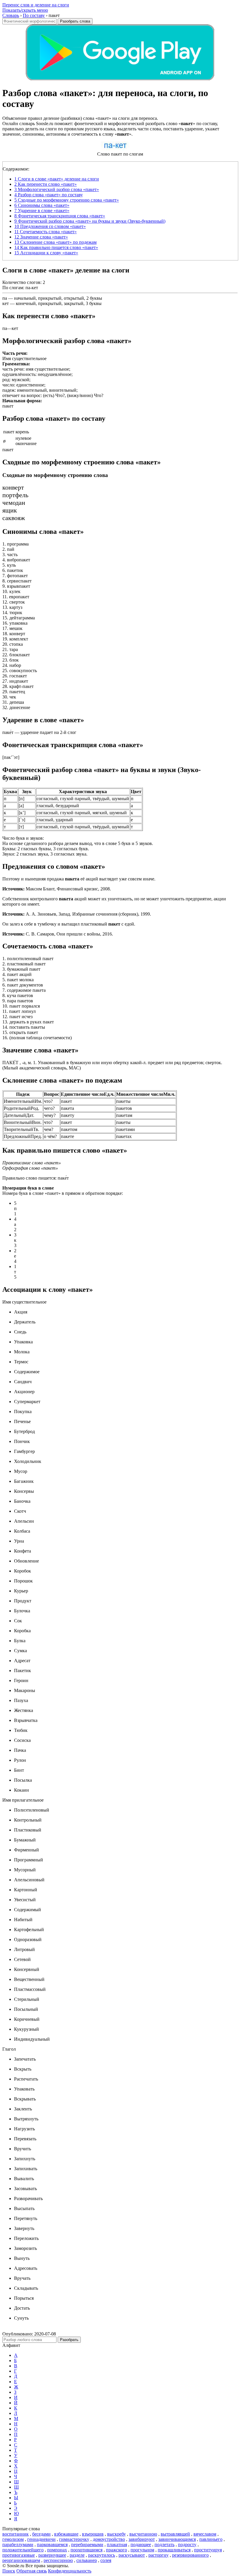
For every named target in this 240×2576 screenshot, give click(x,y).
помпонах (57, 2550)
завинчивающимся (177, 2539)
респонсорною (58, 2560)
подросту (187, 2545)
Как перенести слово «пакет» (46, 184)
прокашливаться (174, 2550)
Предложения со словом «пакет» (50, 226)
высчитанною (143, 2534)
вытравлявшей (175, 2534)
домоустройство (109, 2539)
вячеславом (205, 2534)
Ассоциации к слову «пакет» (46, 253)
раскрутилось (102, 2555)
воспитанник (16, 2534)
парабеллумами (18, 2545)
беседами (41, 2534)
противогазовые (19, 2555)
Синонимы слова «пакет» (42, 205)
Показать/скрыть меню (25, 10)
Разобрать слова (75, 21)
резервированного (190, 2555)
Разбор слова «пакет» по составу (49, 195)
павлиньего (211, 2539)
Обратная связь (32, 2571)
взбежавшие (66, 2534)
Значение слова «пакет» (41, 237)
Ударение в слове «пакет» (42, 211)
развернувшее (52, 2555)
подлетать (164, 2545)
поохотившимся (86, 2550)
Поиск (9, 2571)
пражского (116, 2550)
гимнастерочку (74, 2539)
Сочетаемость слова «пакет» (46, 232)
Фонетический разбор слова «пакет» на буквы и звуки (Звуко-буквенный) (90, 221)
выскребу (116, 2534)
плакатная (117, 2545)
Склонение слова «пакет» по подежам (55, 242)
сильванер (87, 2560)
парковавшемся (52, 2545)
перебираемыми (87, 2545)
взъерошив (93, 2534)
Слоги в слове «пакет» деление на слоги (57, 179)
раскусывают (132, 2555)
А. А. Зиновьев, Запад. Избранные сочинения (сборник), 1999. (77, 914)
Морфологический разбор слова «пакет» (57, 189)
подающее (141, 2545)
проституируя (208, 2550)
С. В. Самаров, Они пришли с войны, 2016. (58, 934)
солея (106, 2560)
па (5, 298)
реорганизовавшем (21, 2560)
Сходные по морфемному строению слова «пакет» (67, 200)
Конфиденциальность (70, 2571)
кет (6, 303)
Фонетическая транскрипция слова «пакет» (60, 216)
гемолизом (13, 2539)
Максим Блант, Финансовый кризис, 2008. (57, 889)
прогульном (142, 2550)
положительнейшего (23, 2550)
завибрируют (142, 2539)
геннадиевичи (41, 2539)
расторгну (158, 2555)
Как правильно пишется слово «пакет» (56, 247)
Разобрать (69, 2340)
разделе (77, 2555)
